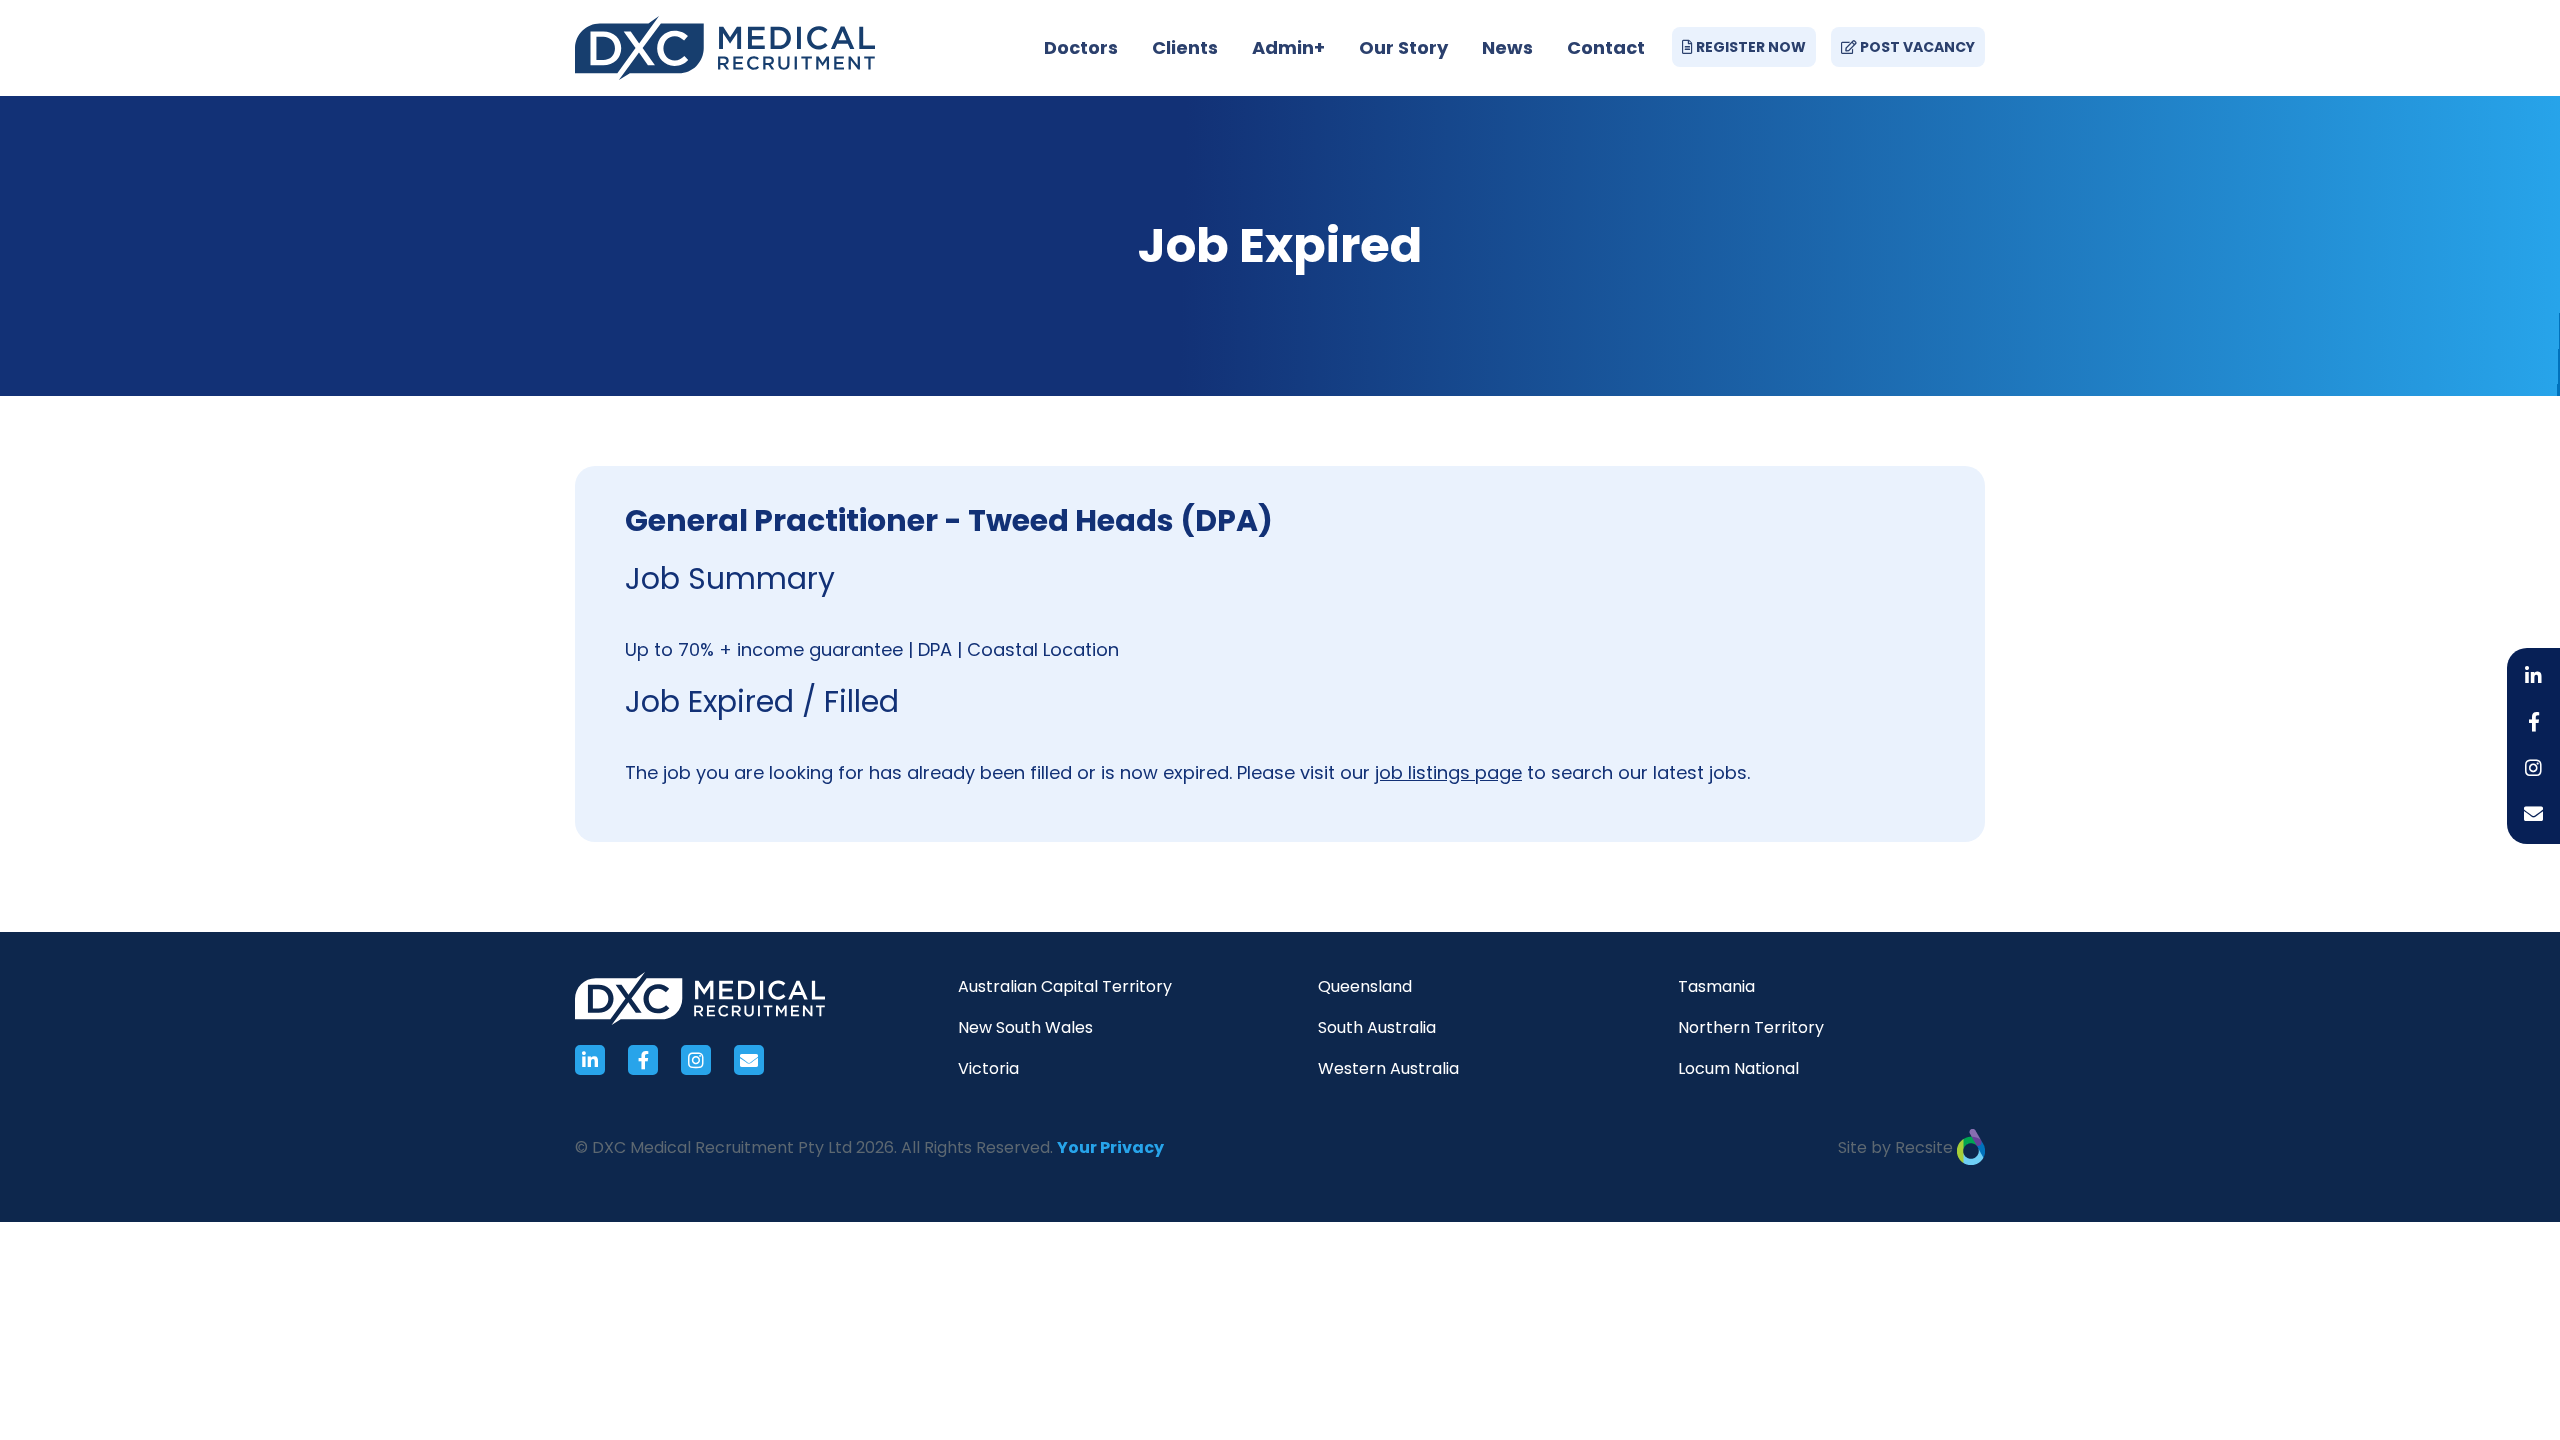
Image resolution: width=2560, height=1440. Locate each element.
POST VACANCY (1916, 47)
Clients (1185, 47)
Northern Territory (1751, 1027)
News (1507, 47)
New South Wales (1025, 1027)
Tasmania (1716, 986)
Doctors (1081, 47)
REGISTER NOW (1749, 47)
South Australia (1377, 1027)
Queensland (1365, 986)
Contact (1606, 47)
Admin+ (1288, 47)
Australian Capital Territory (1065, 986)
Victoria (988, 1068)
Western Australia (1388, 1068)
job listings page (1448, 772)
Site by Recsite (1897, 1147)
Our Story (1403, 47)
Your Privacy (1110, 1147)
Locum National (1738, 1068)
